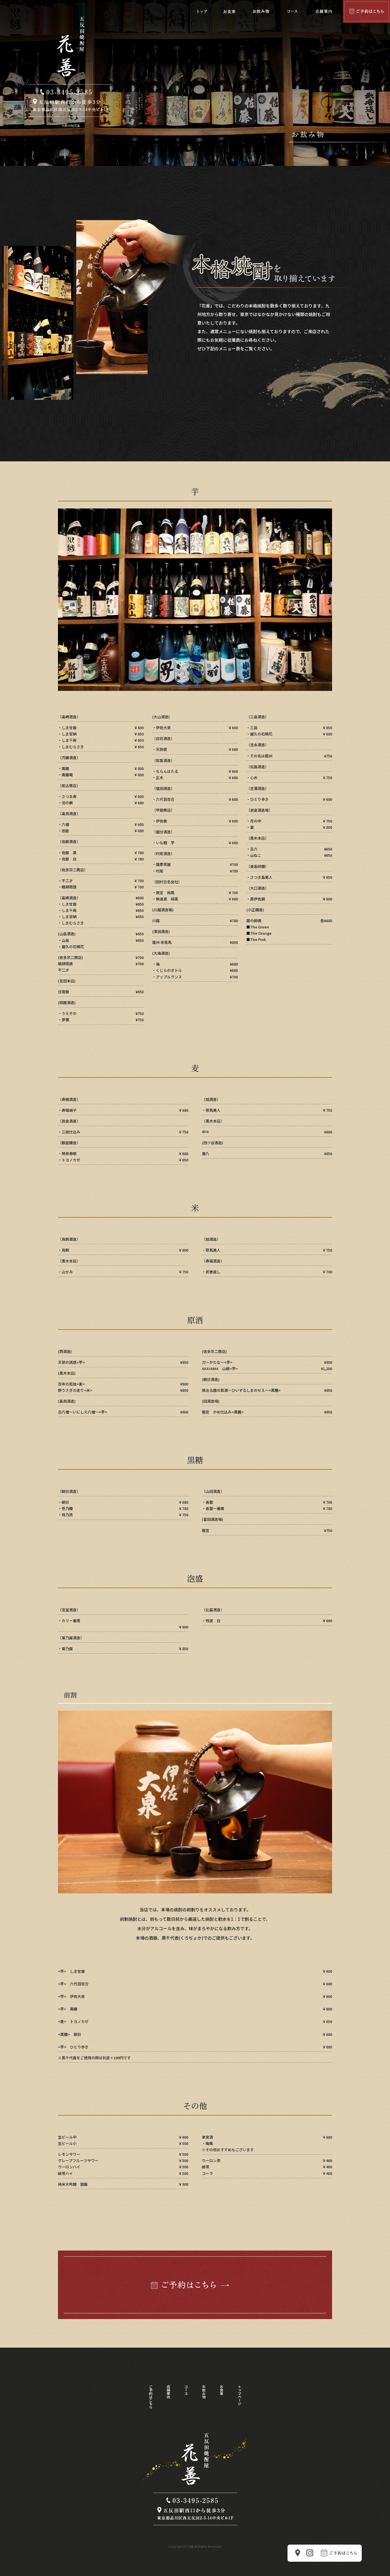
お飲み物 (261, 11)
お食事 (229, 11)
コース (292, 11)
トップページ (202, 11)
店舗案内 (324, 11)
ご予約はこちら (366, 11)
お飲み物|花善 (71, 125)
